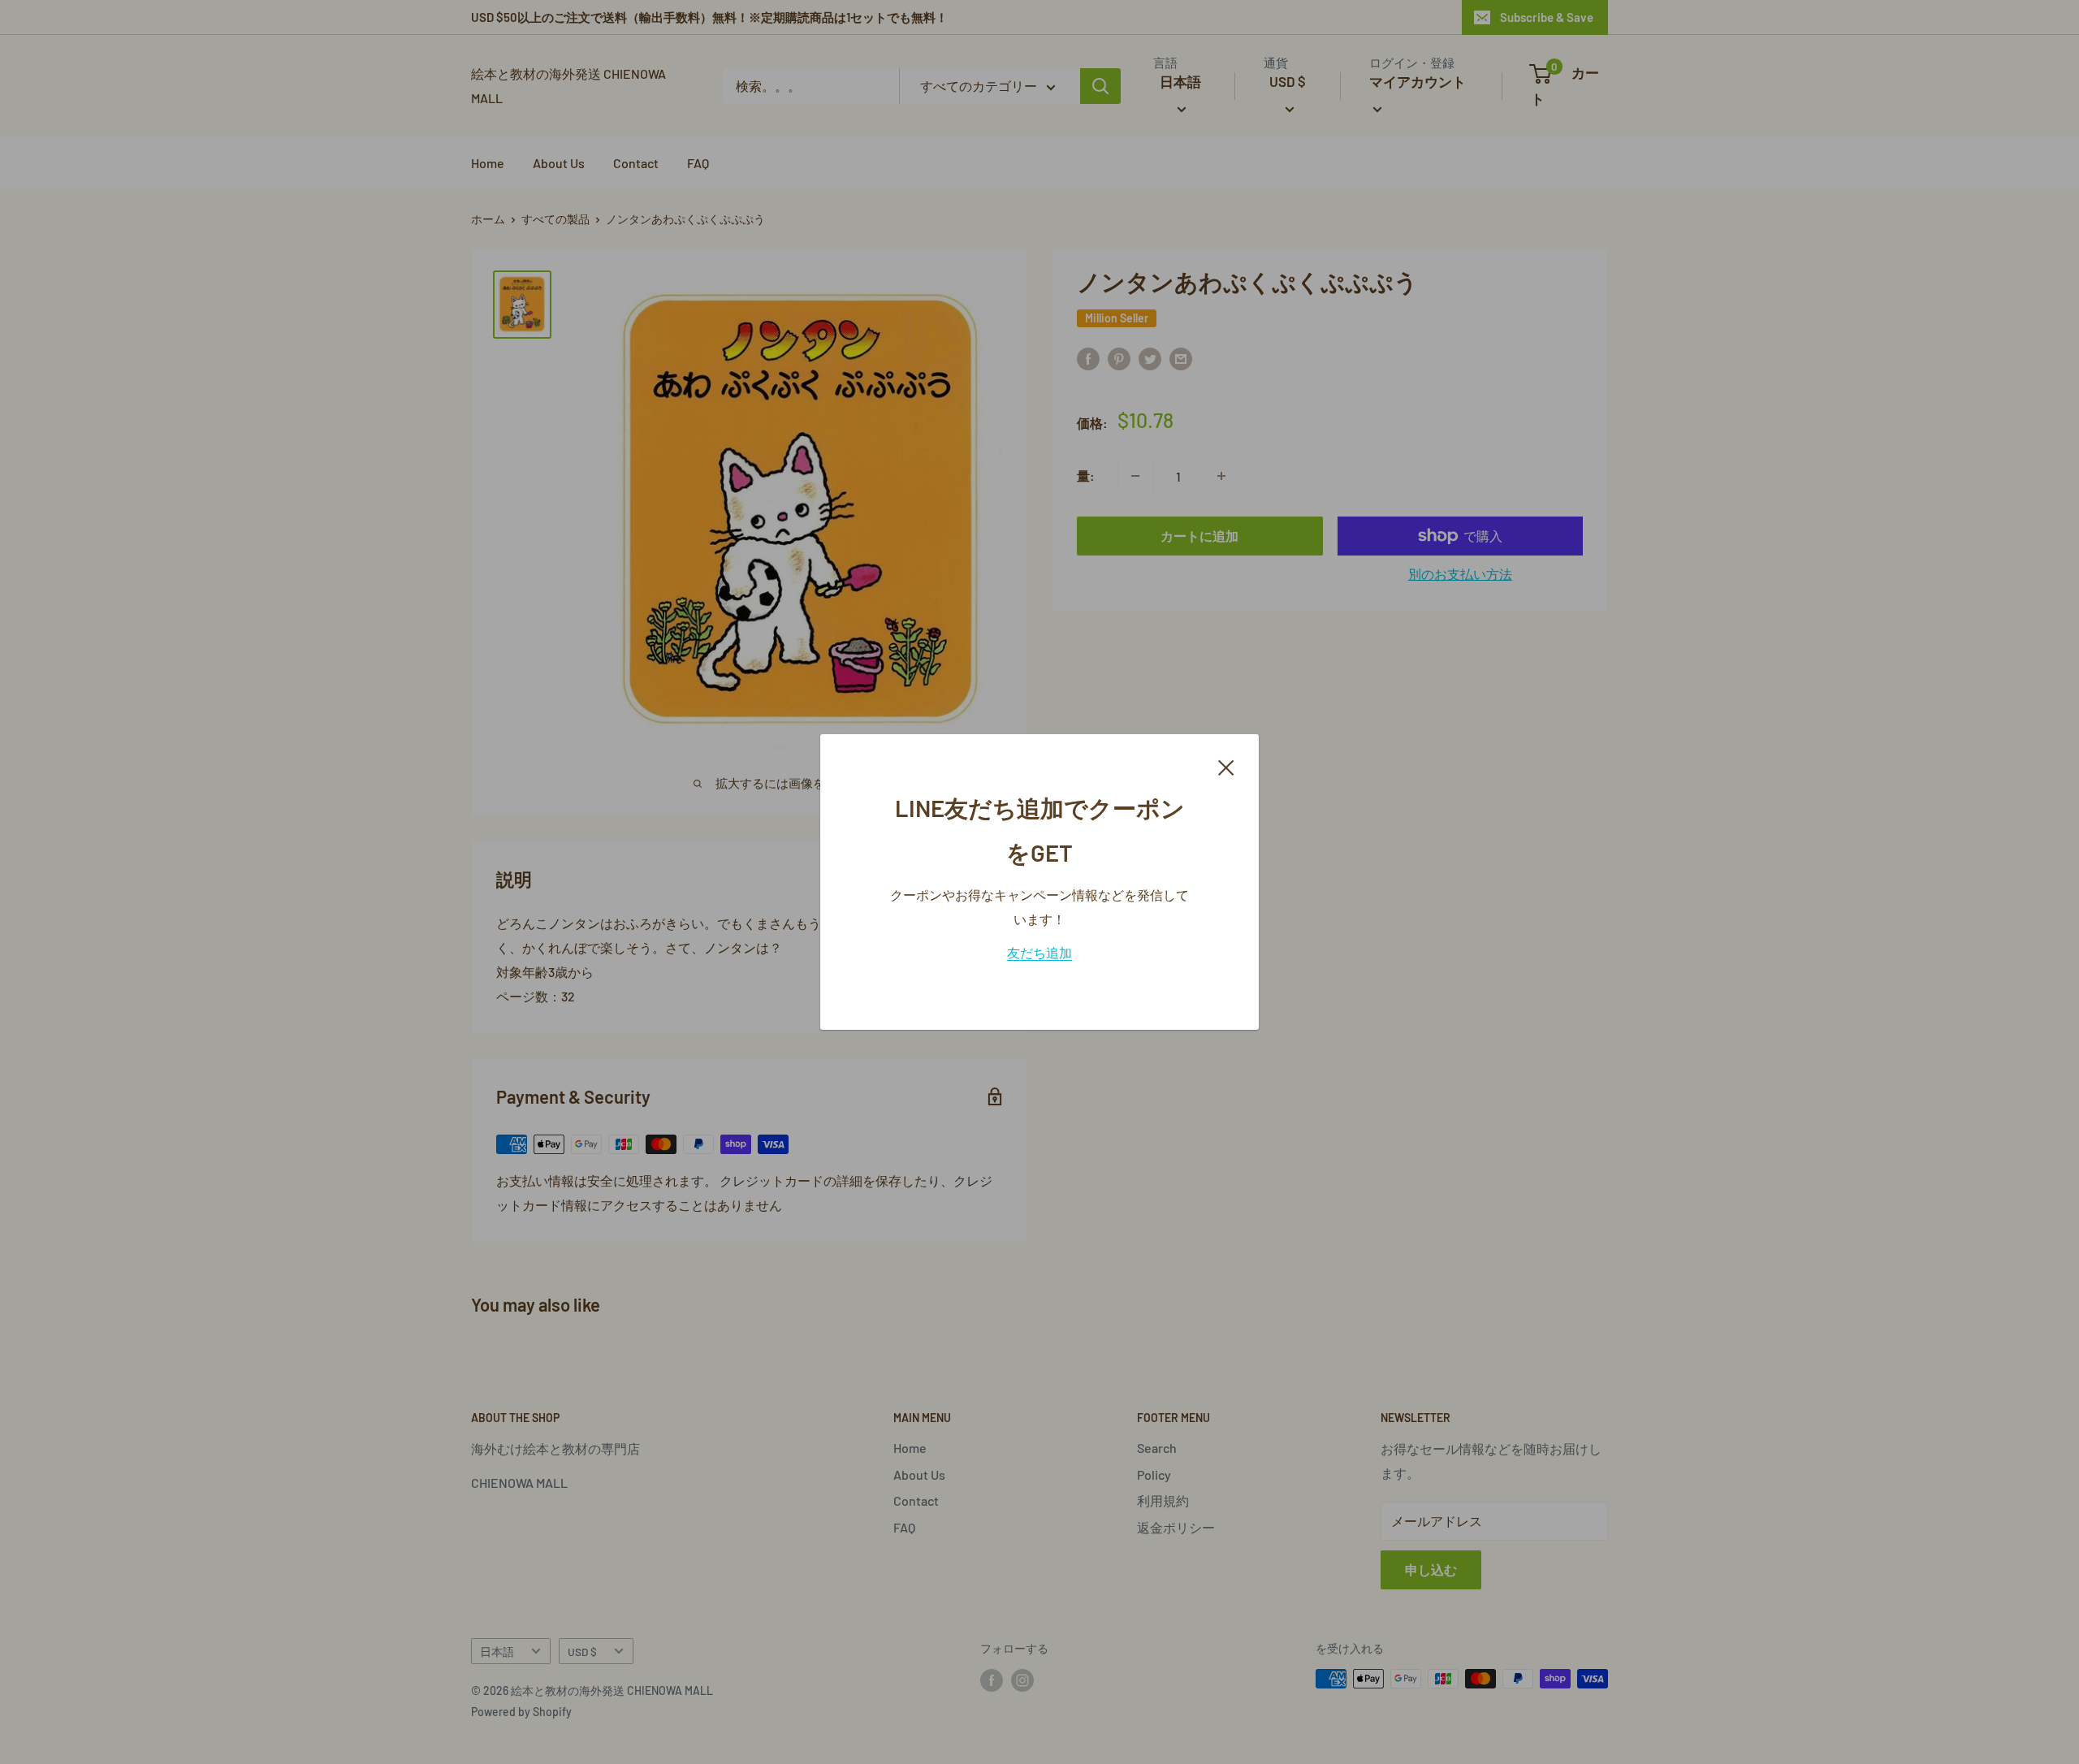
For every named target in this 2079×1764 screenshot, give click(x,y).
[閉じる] (1226, 766)
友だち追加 (1039, 952)
